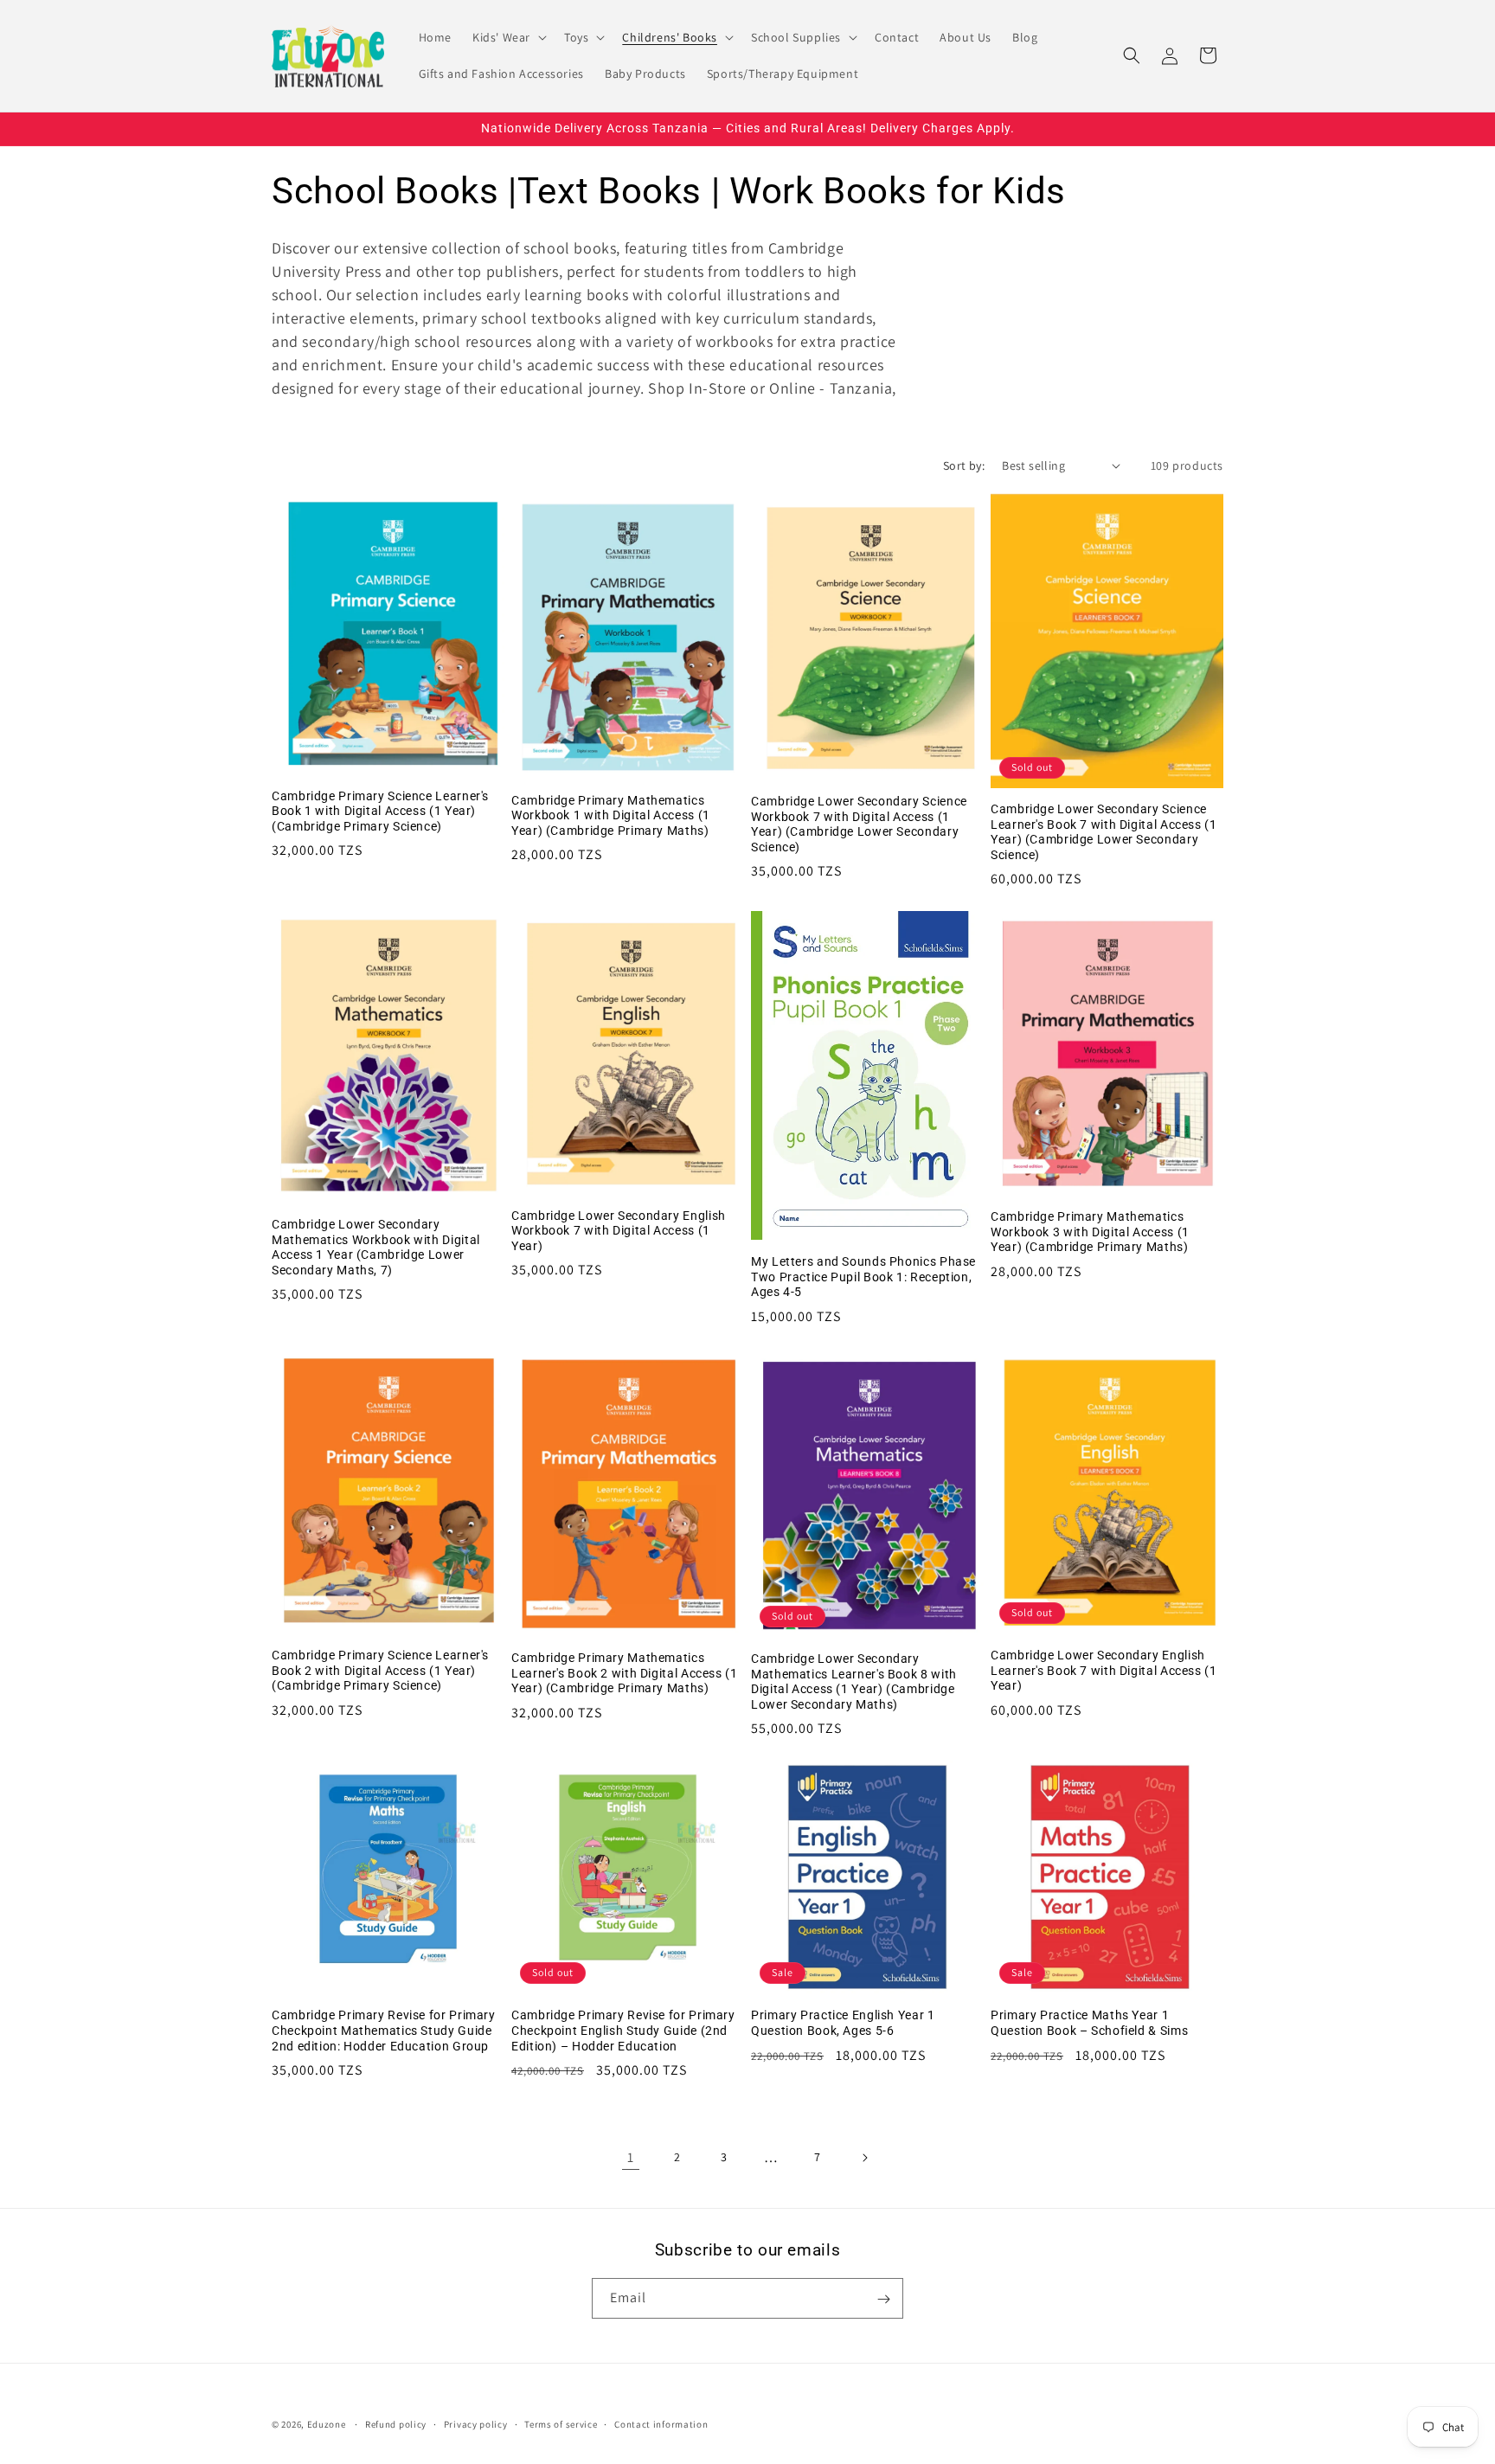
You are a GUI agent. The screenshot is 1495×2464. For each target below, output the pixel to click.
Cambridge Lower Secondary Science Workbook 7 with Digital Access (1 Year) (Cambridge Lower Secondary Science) (859, 824)
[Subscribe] (883, 2299)
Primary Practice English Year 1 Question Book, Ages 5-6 (843, 2023)
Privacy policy (476, 2423)
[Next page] (864, 2158)
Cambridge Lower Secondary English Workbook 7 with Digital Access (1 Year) (619, 1231)
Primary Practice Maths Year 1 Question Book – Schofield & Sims (1089, 2023)
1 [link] (631, 2157)
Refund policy (396, 2423)
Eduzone (327, 2424)
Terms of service (561, 2423)
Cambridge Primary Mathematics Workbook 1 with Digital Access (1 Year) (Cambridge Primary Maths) (611, 815)
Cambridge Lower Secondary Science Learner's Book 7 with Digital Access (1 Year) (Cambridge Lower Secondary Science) (1104, 832)
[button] (508, 37)
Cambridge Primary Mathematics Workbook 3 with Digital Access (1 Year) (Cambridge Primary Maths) (1090, 1232)
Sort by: (964, 465)
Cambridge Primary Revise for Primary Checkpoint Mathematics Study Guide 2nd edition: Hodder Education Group (384, 2030)
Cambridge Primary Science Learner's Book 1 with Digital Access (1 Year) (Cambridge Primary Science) (380, 811)
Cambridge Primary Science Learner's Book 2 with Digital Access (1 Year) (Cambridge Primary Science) (380, 1670)
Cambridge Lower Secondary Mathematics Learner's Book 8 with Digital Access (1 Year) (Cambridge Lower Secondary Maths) (854, 1681)
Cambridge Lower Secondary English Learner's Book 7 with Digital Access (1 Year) (1104, 1670)
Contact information (661, 2423)
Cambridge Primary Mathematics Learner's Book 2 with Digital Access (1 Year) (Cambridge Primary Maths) (625, 1673)
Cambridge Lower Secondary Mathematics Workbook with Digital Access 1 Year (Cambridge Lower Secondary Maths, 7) (376, 1247)
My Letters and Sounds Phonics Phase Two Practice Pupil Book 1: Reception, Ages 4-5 (863, 1277)
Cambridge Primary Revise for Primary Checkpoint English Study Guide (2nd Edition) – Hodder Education (623, 2030)
